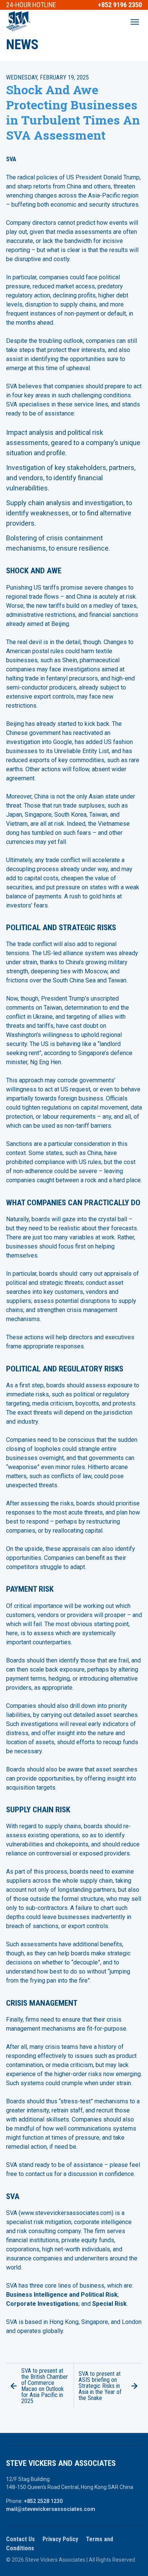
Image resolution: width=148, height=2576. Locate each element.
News (22, 45)
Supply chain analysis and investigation (65, 503)
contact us (39, 2174)
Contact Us (20, 2539)
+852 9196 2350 (120, 5)
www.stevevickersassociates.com (66, 2213)
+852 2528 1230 (43, 2501)
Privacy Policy (60, 2539)
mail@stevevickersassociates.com (51, 2509)
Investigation (26, 468)
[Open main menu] (135, 22)
